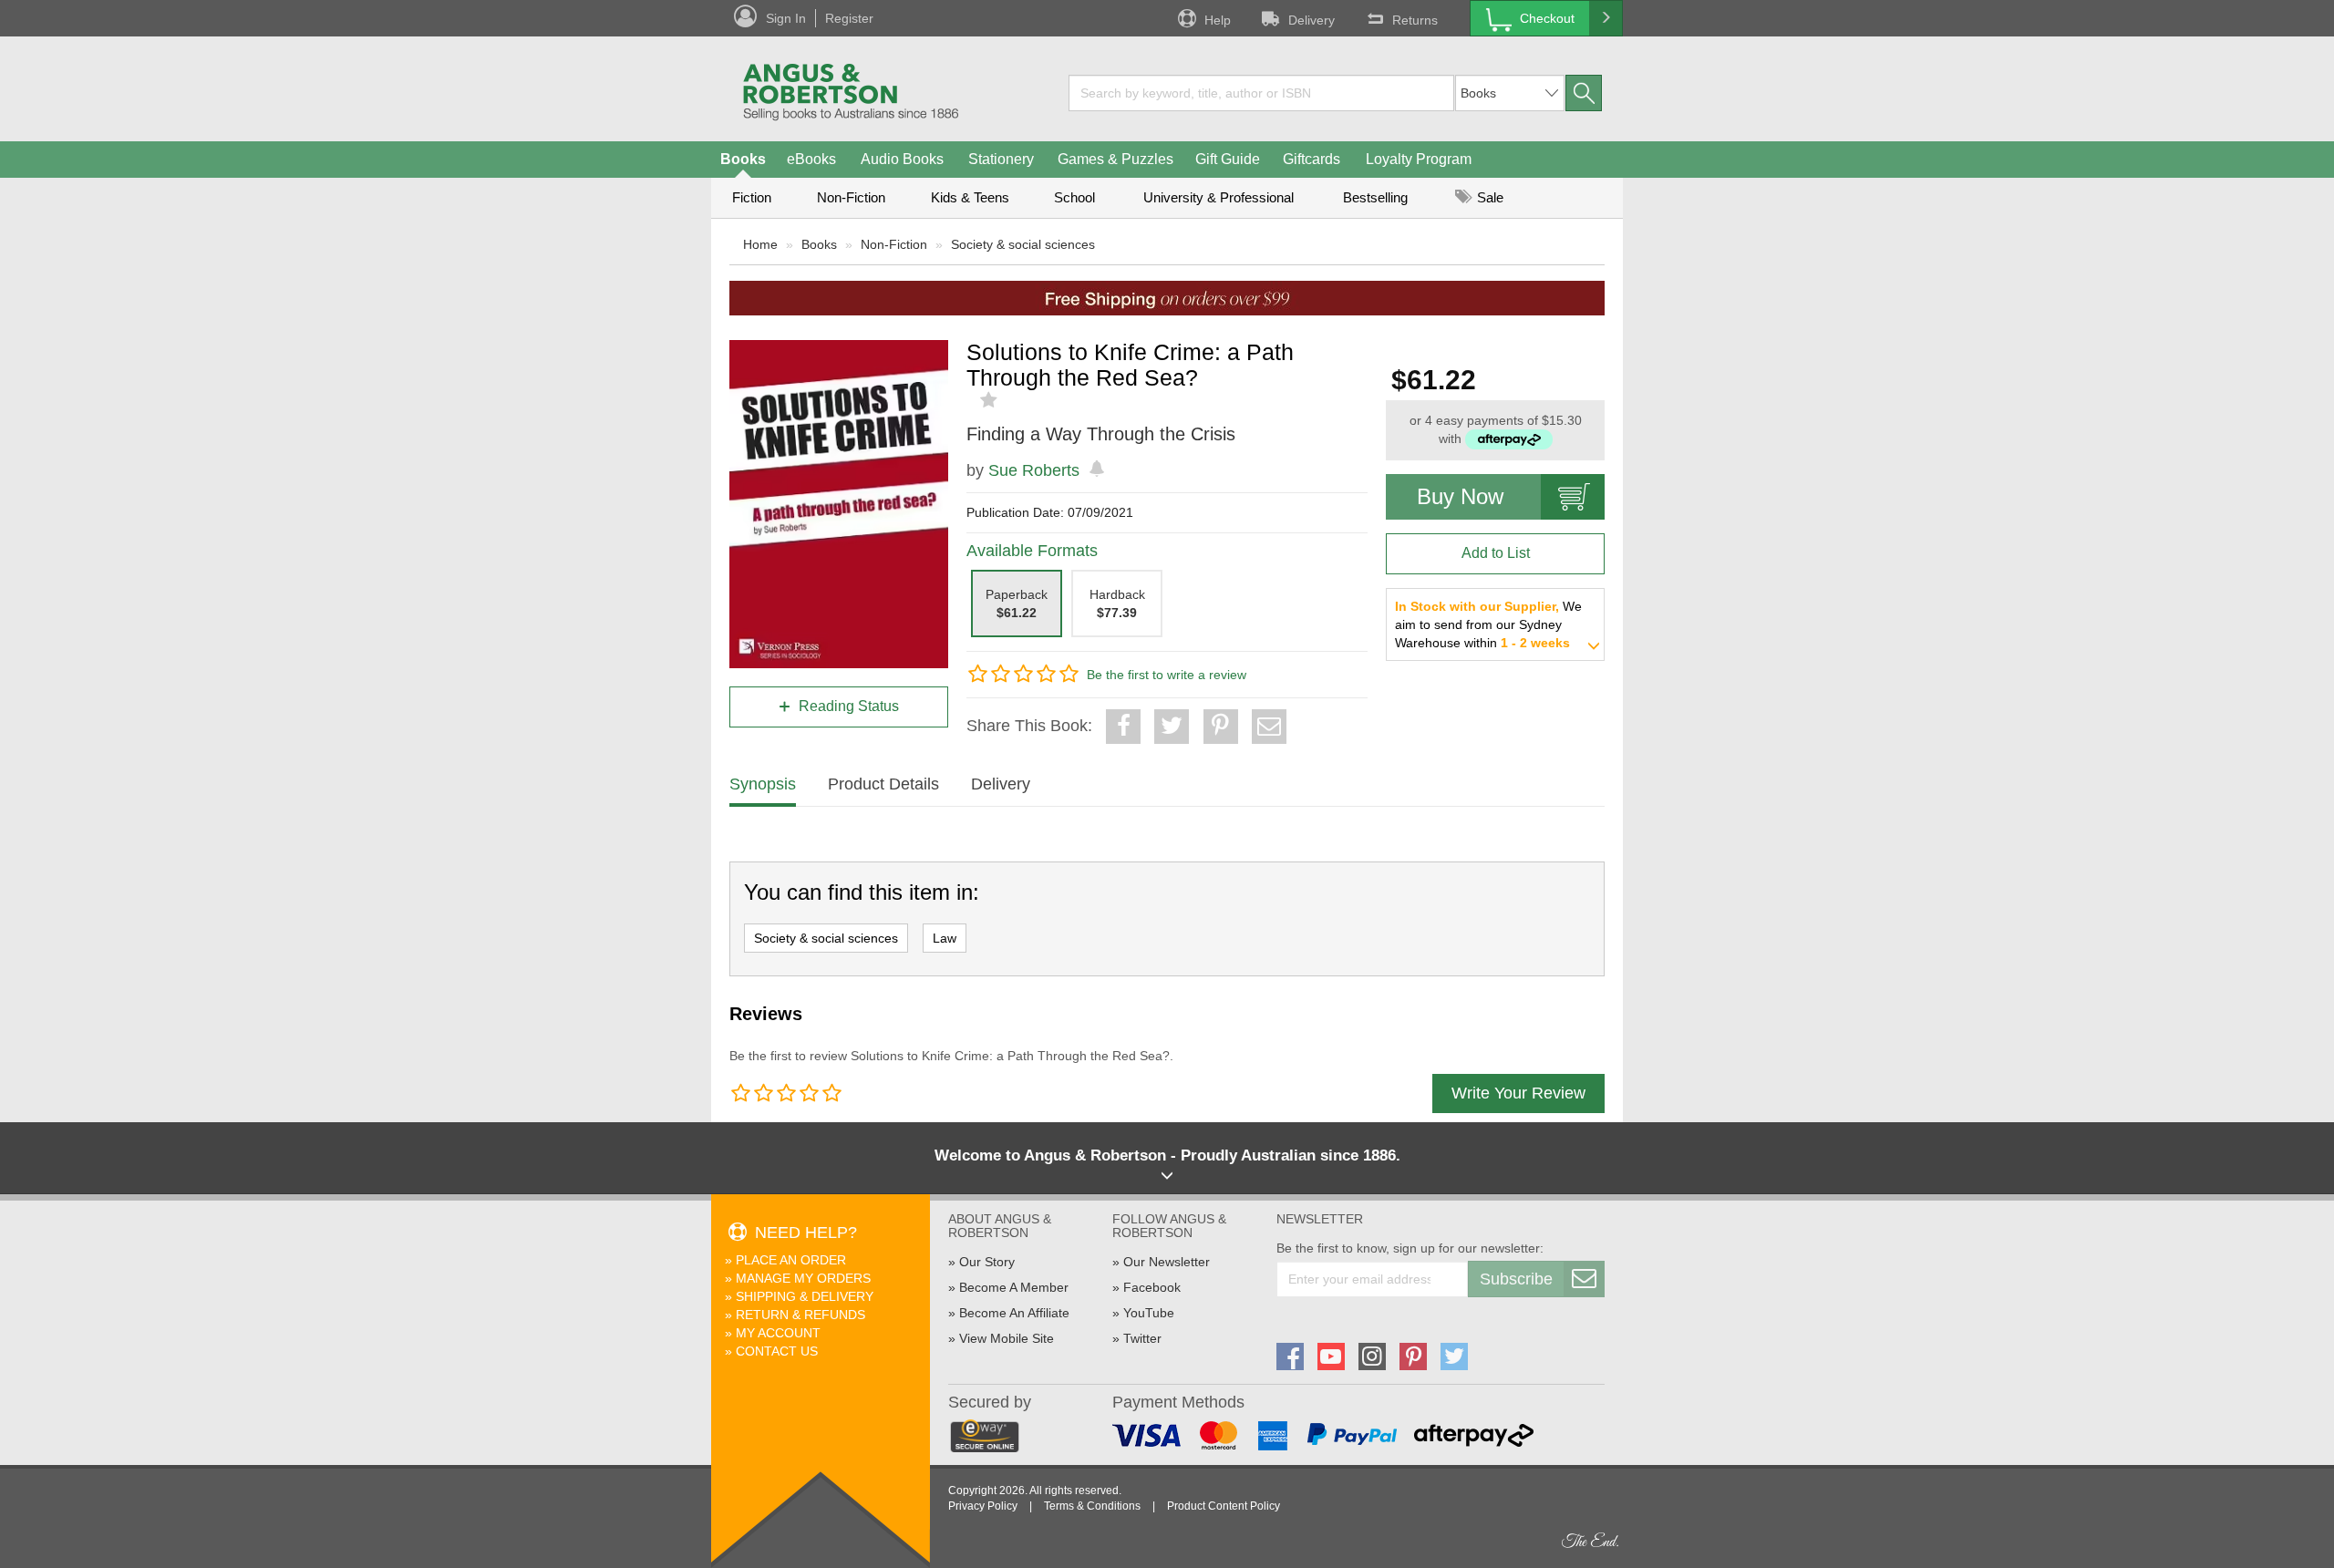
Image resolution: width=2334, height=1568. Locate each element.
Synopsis (763, 784)
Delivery (1312, 20)
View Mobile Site (1007, 1338)
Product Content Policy (1224, 1506)
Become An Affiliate (1014, 1313)
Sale (1488, 197)
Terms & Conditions (1092, 1506)
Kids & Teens (970, 197)
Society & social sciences (1023, 244)
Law (945, 938)
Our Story (987, 1262)
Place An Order (791, 1260)
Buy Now (1460, 496)
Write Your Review (1518, 1093)
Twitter (1142, 1338)
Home (760, 244)
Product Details (883, 784)
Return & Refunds (800, 1315)
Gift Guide (1228, 159)
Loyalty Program (1419, 159)
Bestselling (1375, 197)
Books (743, 159)
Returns (1415, 20)
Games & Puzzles (1115, 159)
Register (849, 18)
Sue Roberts (1034, 470)
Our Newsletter (1167, 1262)
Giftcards (1312, 159)
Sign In (786, 18)
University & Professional (1219, 197)
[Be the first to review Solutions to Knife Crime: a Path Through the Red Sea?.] (991, 400)
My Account (778, 1333)
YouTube (1149, 1313)
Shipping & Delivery (805, 1296)
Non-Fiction (851, 197)
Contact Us (777, 1351)
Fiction (752, 197)
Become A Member (1014, 1287)
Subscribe (1516, 1279)
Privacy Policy (983, 1506)
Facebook (1152, 1287)
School (1074, 197)
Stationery (1001, 159)
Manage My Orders (803, 1278)
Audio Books (902, 159)
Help (1218, 20)
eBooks (811, 159)
